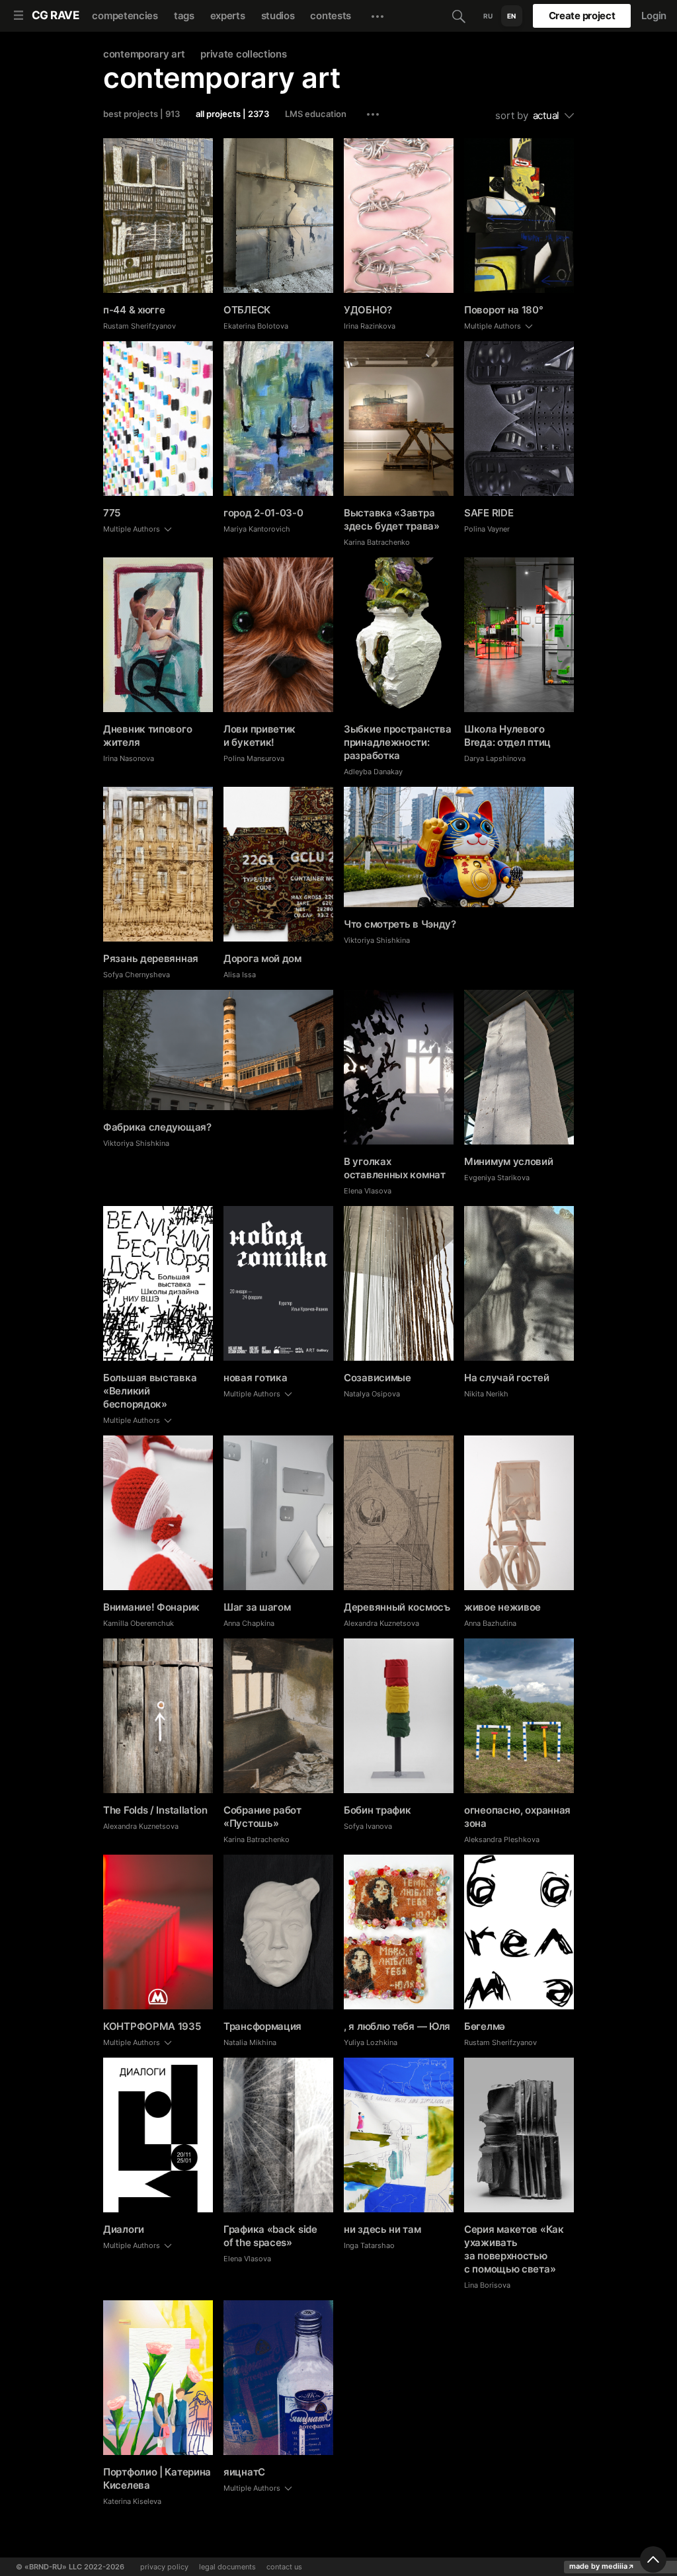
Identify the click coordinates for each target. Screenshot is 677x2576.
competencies (125, 16)
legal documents (227, 2567)
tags (184, 16)
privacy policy (164, 2567)
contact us (284, 2567)
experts (228, 16)
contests (331, 16)
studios (278, 16)
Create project (582, 16)
